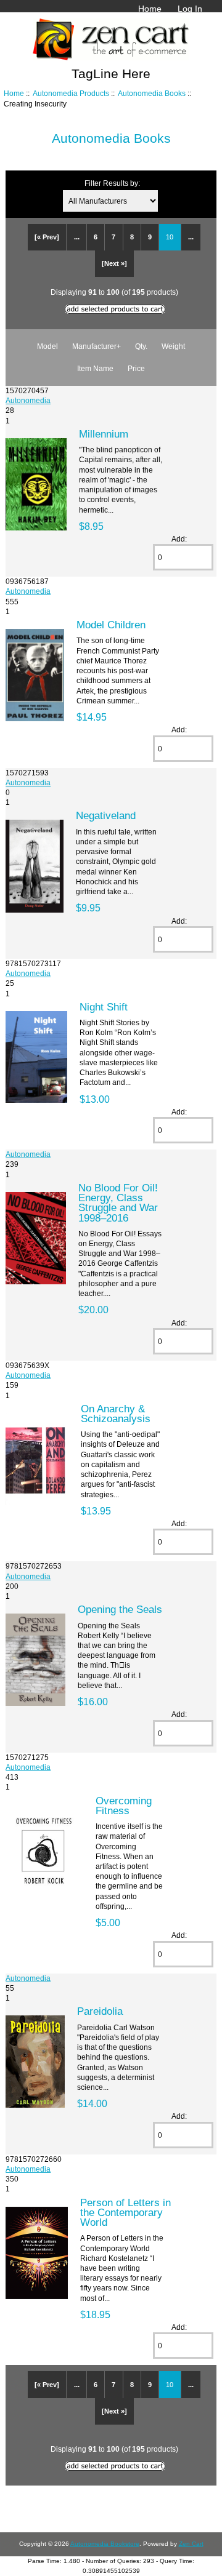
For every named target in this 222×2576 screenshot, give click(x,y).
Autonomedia (28, 400)
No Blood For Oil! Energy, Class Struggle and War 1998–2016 (118, 1203)
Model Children (111, 625)
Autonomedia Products (71, 93)
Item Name (95, 368)
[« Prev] (47, 237)
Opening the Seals (120, 1609)
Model (47, 346)
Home (150, 9)
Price (136, 368)
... (77, 237)
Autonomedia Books (152, 93)
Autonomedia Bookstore (105, 2544)
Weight (173, 346)
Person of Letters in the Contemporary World (125, 2212)
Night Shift (104, 1007)
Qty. (141, 346)
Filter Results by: (112, 183)
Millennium (104, 434)
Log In (190, 9)
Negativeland (106, 815)
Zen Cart (191, 2544)
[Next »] (114, 263)
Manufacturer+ (97, 346)
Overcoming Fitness (124, 1806)
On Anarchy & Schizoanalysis (116, 1414)
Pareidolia (100, 2011)
